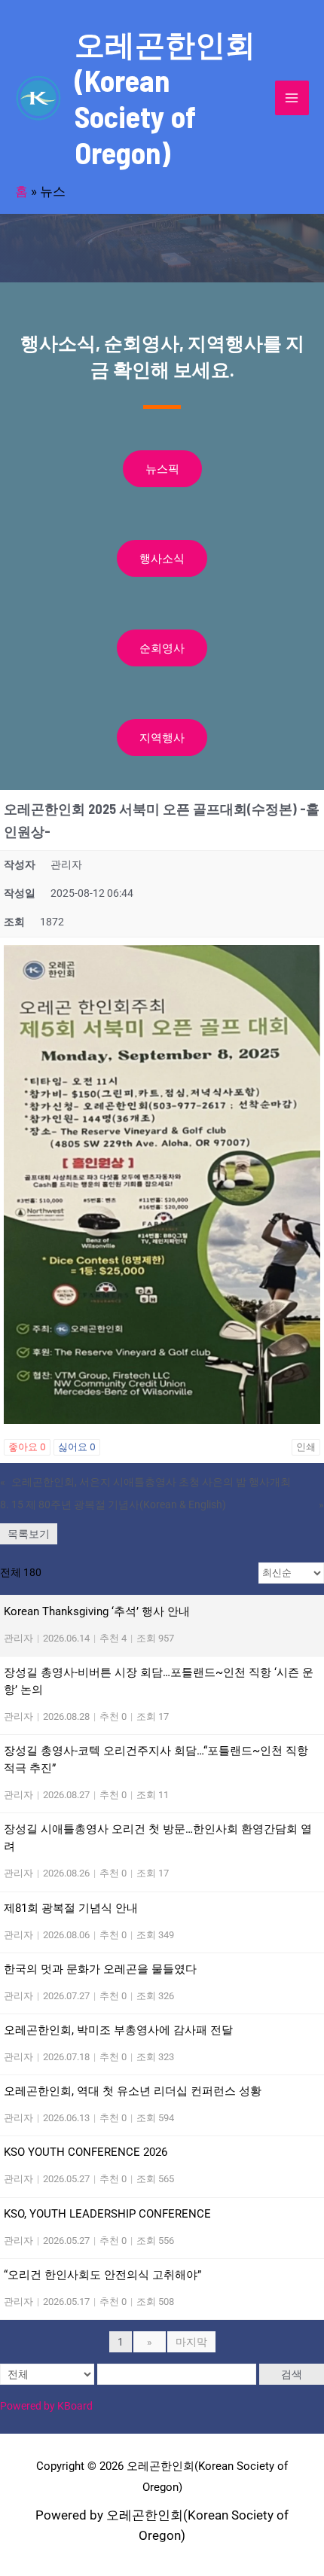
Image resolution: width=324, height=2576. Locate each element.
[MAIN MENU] (292, 98)
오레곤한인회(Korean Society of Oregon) (165, 98)
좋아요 (27, 1447)
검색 (292, 2374)
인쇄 (306, 1447)
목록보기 (29, 1534)
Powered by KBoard (46, 2406)
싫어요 (77, 1447)
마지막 (191, 2342)
